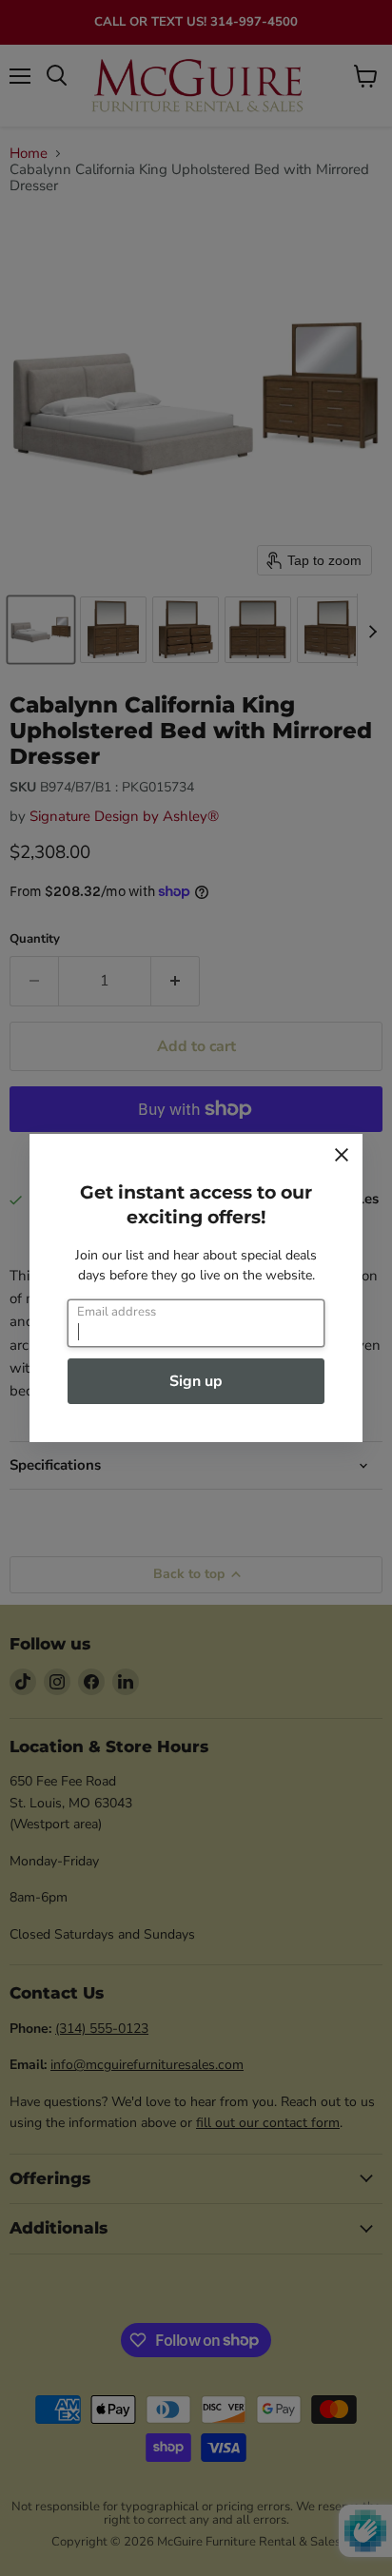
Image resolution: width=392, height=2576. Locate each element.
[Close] (342, 1155)
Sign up (196, 1381)
